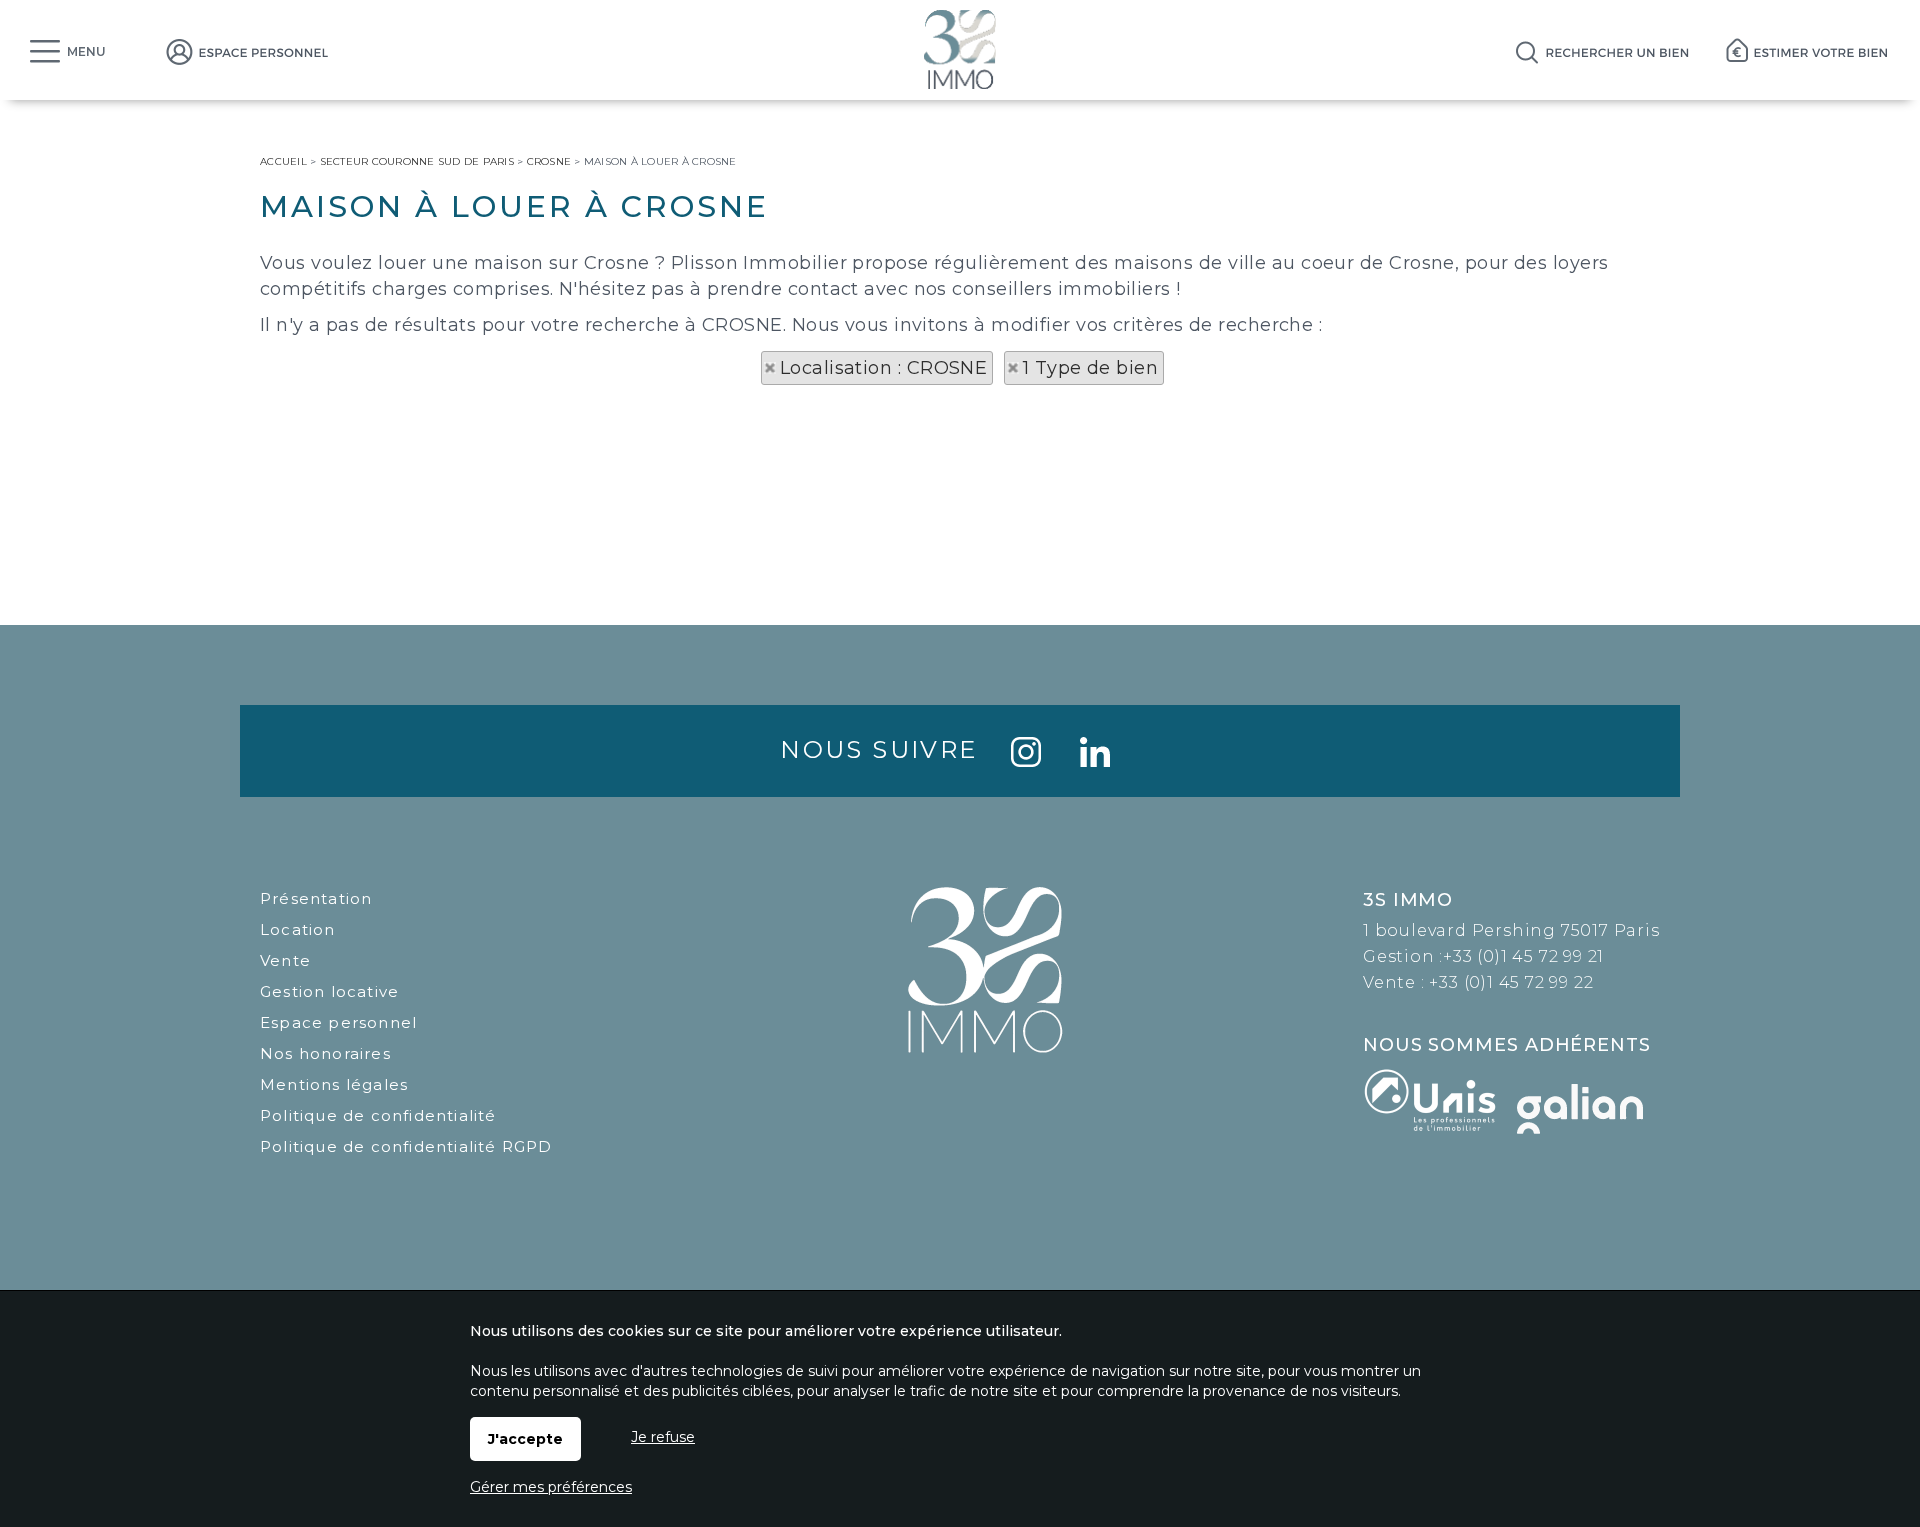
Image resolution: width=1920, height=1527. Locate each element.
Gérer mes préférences (551, 1487)
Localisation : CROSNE (883, 368)
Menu (86, 51)
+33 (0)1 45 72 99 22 (1511, 982)
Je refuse (663, 1437)
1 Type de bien (1090, 368)
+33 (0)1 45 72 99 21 (1523, 956)
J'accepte (525, 1439)
